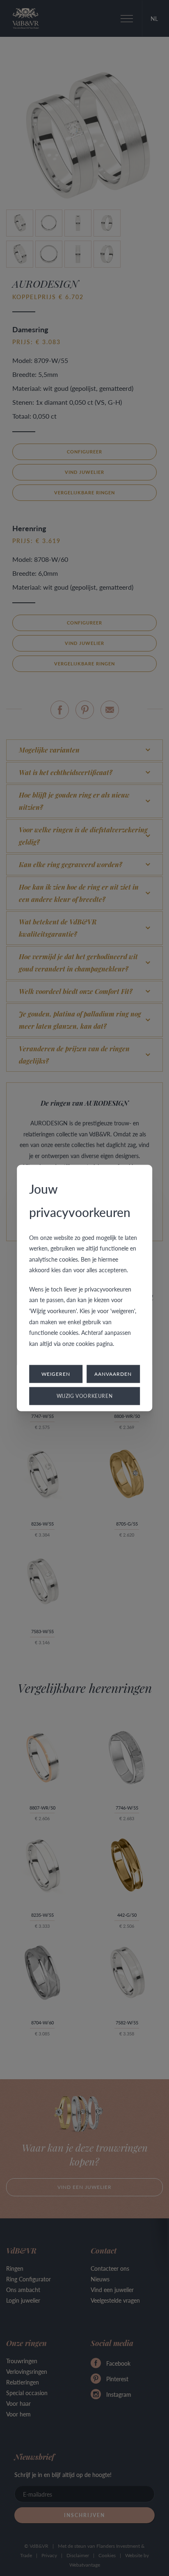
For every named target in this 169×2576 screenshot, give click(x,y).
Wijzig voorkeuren (85, 1396)
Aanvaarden (113, 1374)
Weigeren (56, 1374)
